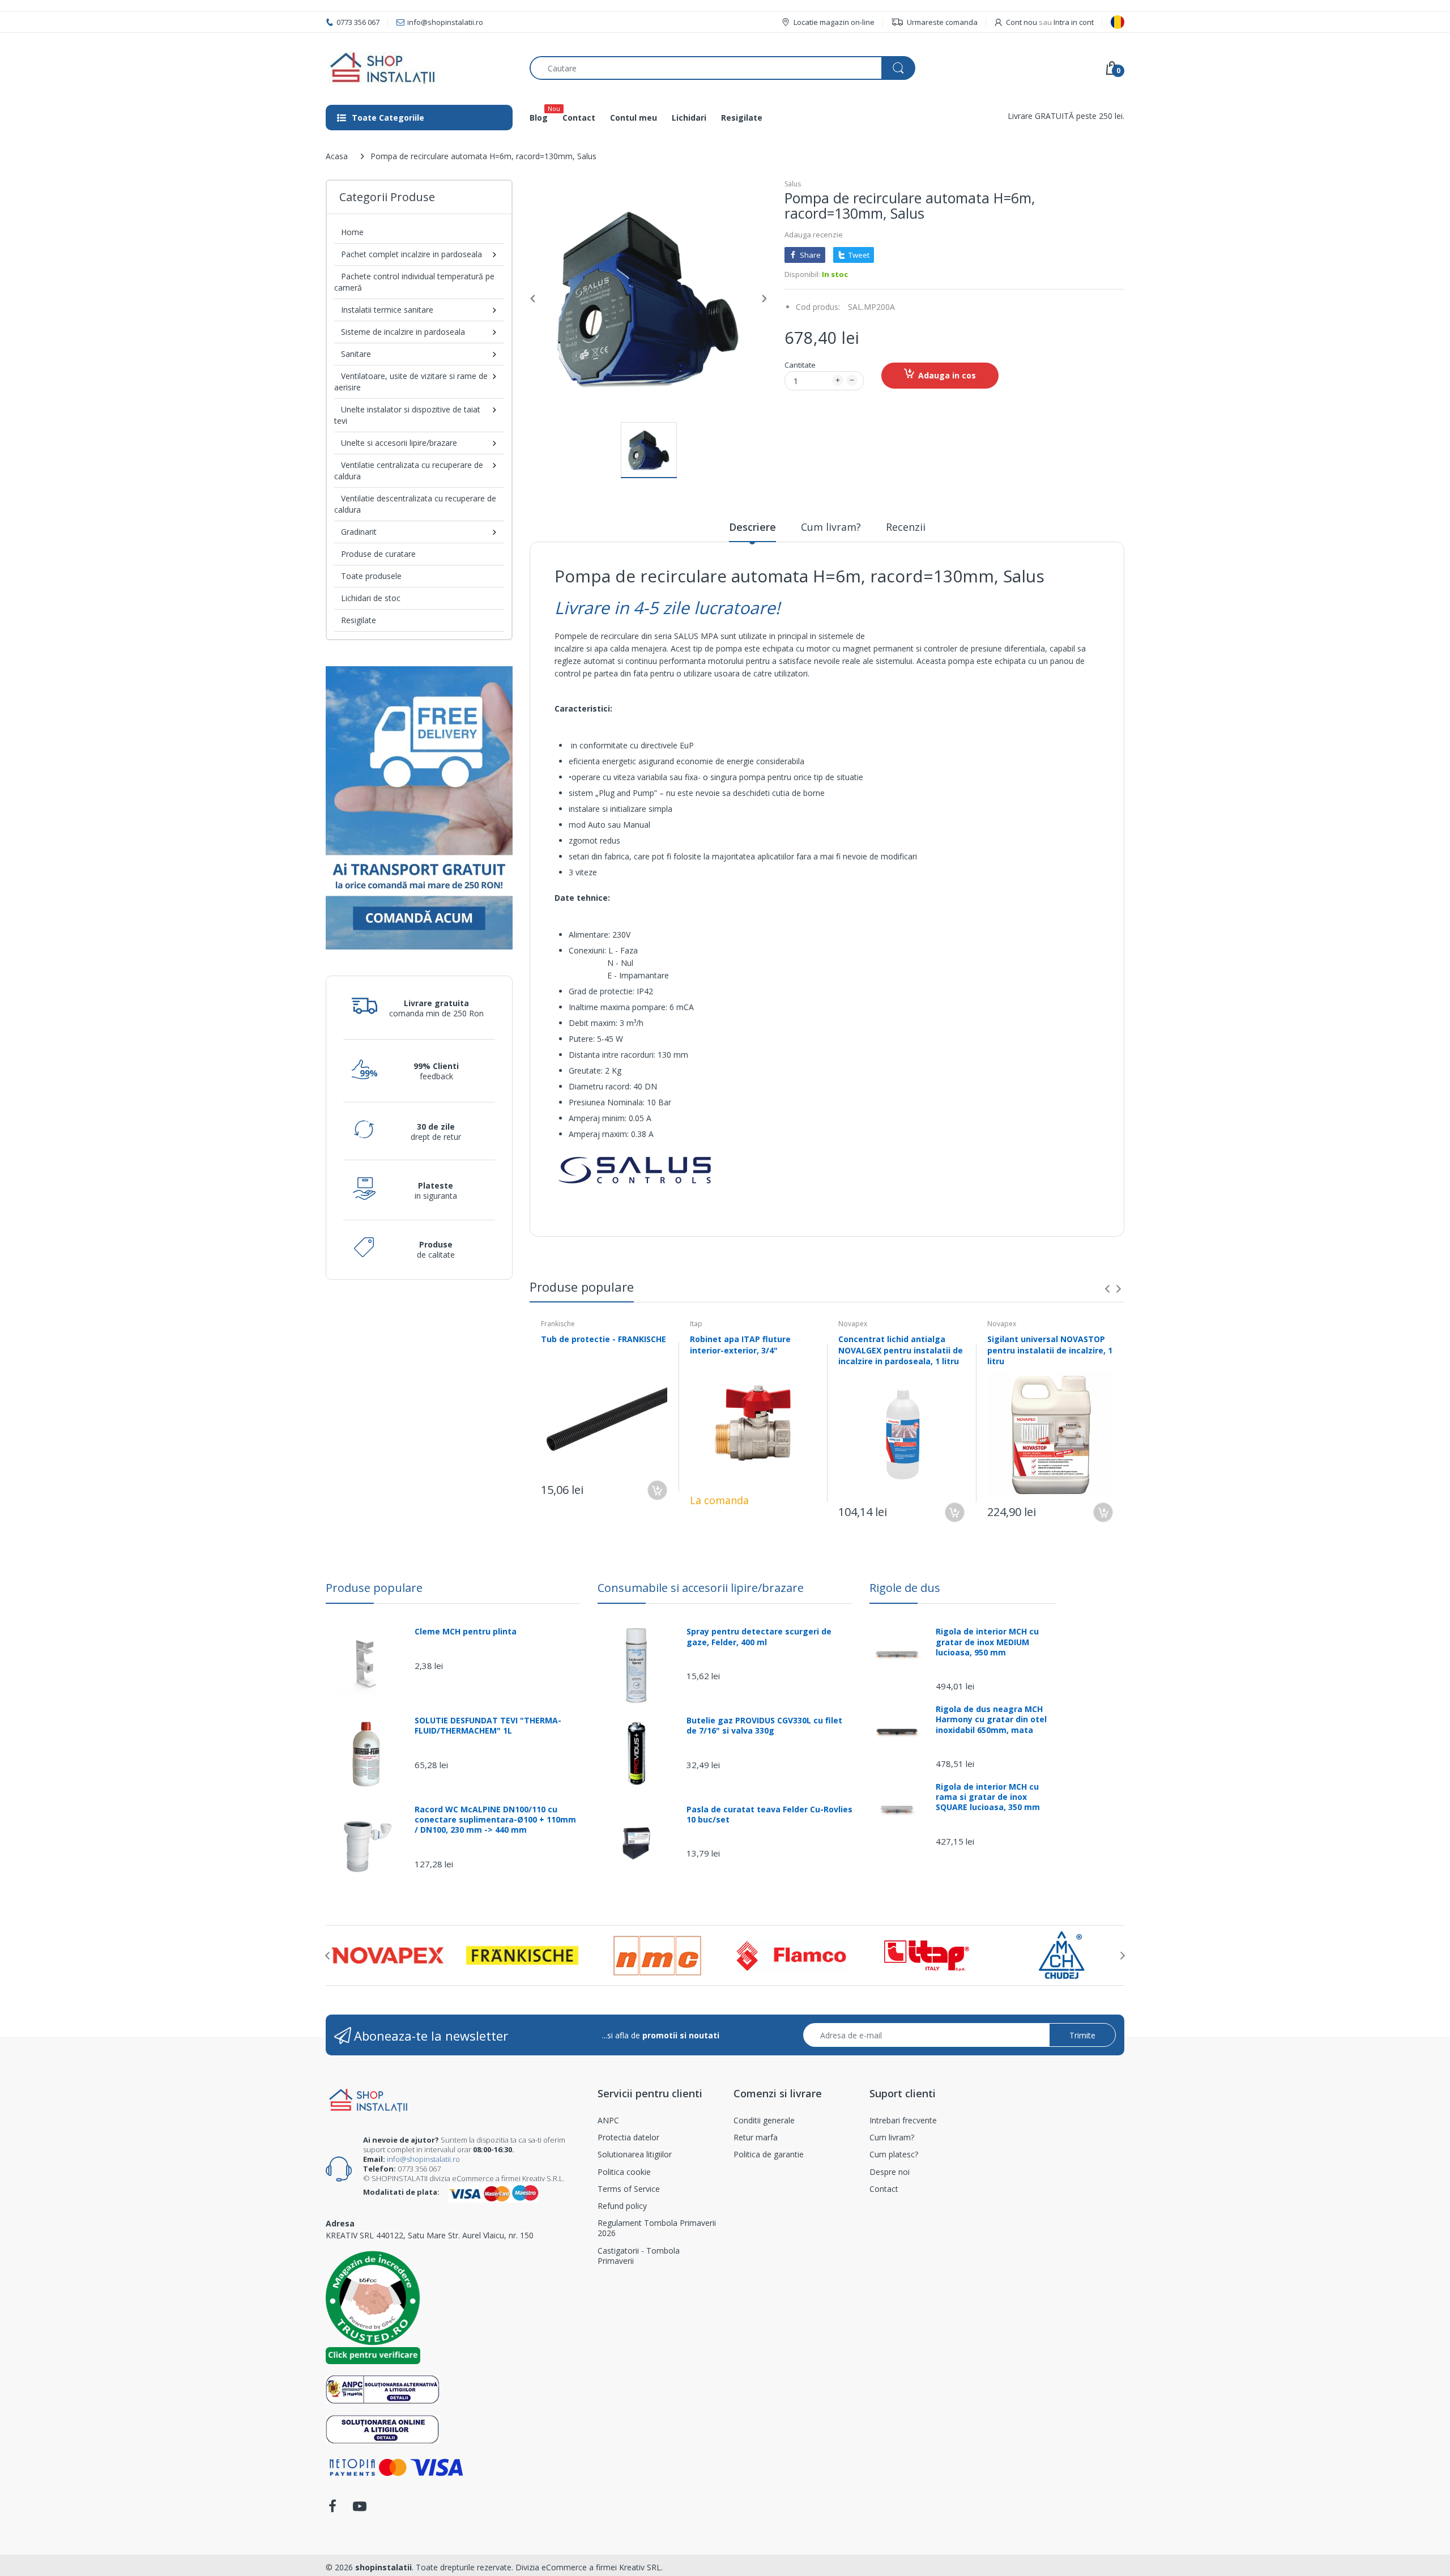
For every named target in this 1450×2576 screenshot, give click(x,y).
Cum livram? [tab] (831, 527)
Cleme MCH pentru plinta (466, 1632)
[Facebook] (332, 2509)
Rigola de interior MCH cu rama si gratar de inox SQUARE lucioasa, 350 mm (988, 1797)
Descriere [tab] (752, 527)
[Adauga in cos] (657, 1490)
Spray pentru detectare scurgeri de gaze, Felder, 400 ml (759, 1637)
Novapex (853, 1324)
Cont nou (1022, 22)
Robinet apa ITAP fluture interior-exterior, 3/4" (740, 1345)
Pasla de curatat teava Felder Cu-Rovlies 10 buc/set (769, 1815)
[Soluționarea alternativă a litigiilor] (383, 2389)
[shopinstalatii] (419, 68)
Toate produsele (371, 576)
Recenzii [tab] (906, 527)
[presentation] (1107, 1289)
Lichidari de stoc (371, 598)
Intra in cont (1074, 22)
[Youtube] (360, 2509)
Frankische (558, 1324)
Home (352, 232)
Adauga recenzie (814, 235)
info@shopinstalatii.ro (423, 2159)
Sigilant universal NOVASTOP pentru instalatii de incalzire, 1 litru (1050, 1350)
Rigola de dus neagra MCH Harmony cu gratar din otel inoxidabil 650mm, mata (991, 1719)
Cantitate (800, 365)
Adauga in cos (947, 375)
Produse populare (374, 1588)
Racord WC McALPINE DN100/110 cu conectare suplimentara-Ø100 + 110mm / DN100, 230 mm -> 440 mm (495, 1820)
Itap (696, 1324)
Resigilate (359, 620)
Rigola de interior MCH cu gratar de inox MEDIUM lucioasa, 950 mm (987, 1642)
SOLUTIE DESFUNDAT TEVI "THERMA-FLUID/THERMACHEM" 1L (488, 1726)
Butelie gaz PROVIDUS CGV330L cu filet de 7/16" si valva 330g (764, 1726)
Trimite (1082, 2035)
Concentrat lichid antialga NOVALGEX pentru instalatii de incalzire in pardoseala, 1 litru (901, 1350)
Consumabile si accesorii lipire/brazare (701, 1588)
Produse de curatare (378, 554)
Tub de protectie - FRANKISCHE (604, 1339)
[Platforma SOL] (383, 2428)
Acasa (337, 156)
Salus (793, 184)
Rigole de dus (905, 1588)
